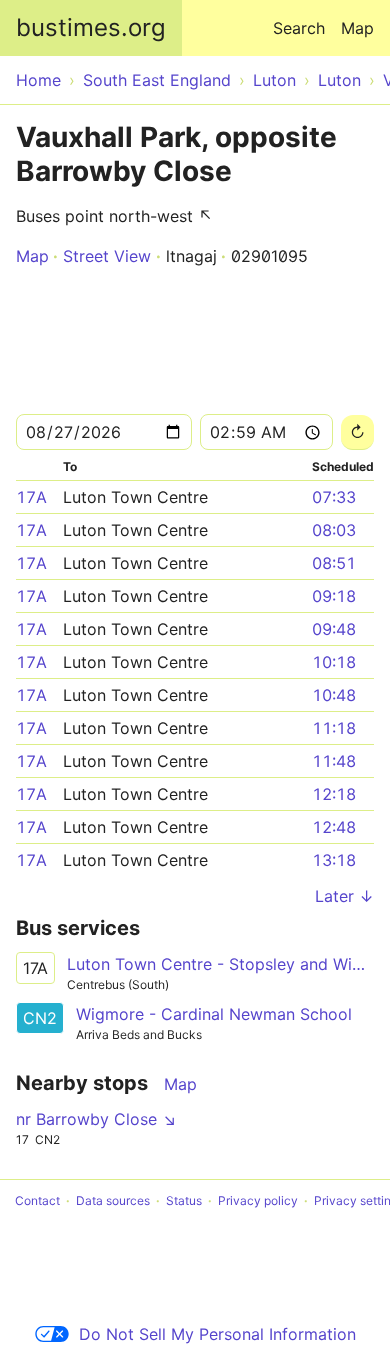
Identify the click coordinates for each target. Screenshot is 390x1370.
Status (184, 1200)
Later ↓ (344, 896)
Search (299, 28)
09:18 (334, 596)
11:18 (334, 728)
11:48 (334, 761)
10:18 (334, 662)
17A (31, 497)
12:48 (334, 827)
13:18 (334, 860)
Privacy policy (258, 1200)
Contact (37, 1200)
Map (357, 28)
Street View (107, 256)
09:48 (334, 629)
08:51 (334, 563)
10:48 (334, 695)
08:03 (334, 530)
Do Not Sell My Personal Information (217, 1334)
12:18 (334, 794)
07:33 (334, 497)
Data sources (113, 1200)
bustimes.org (91, 27)
